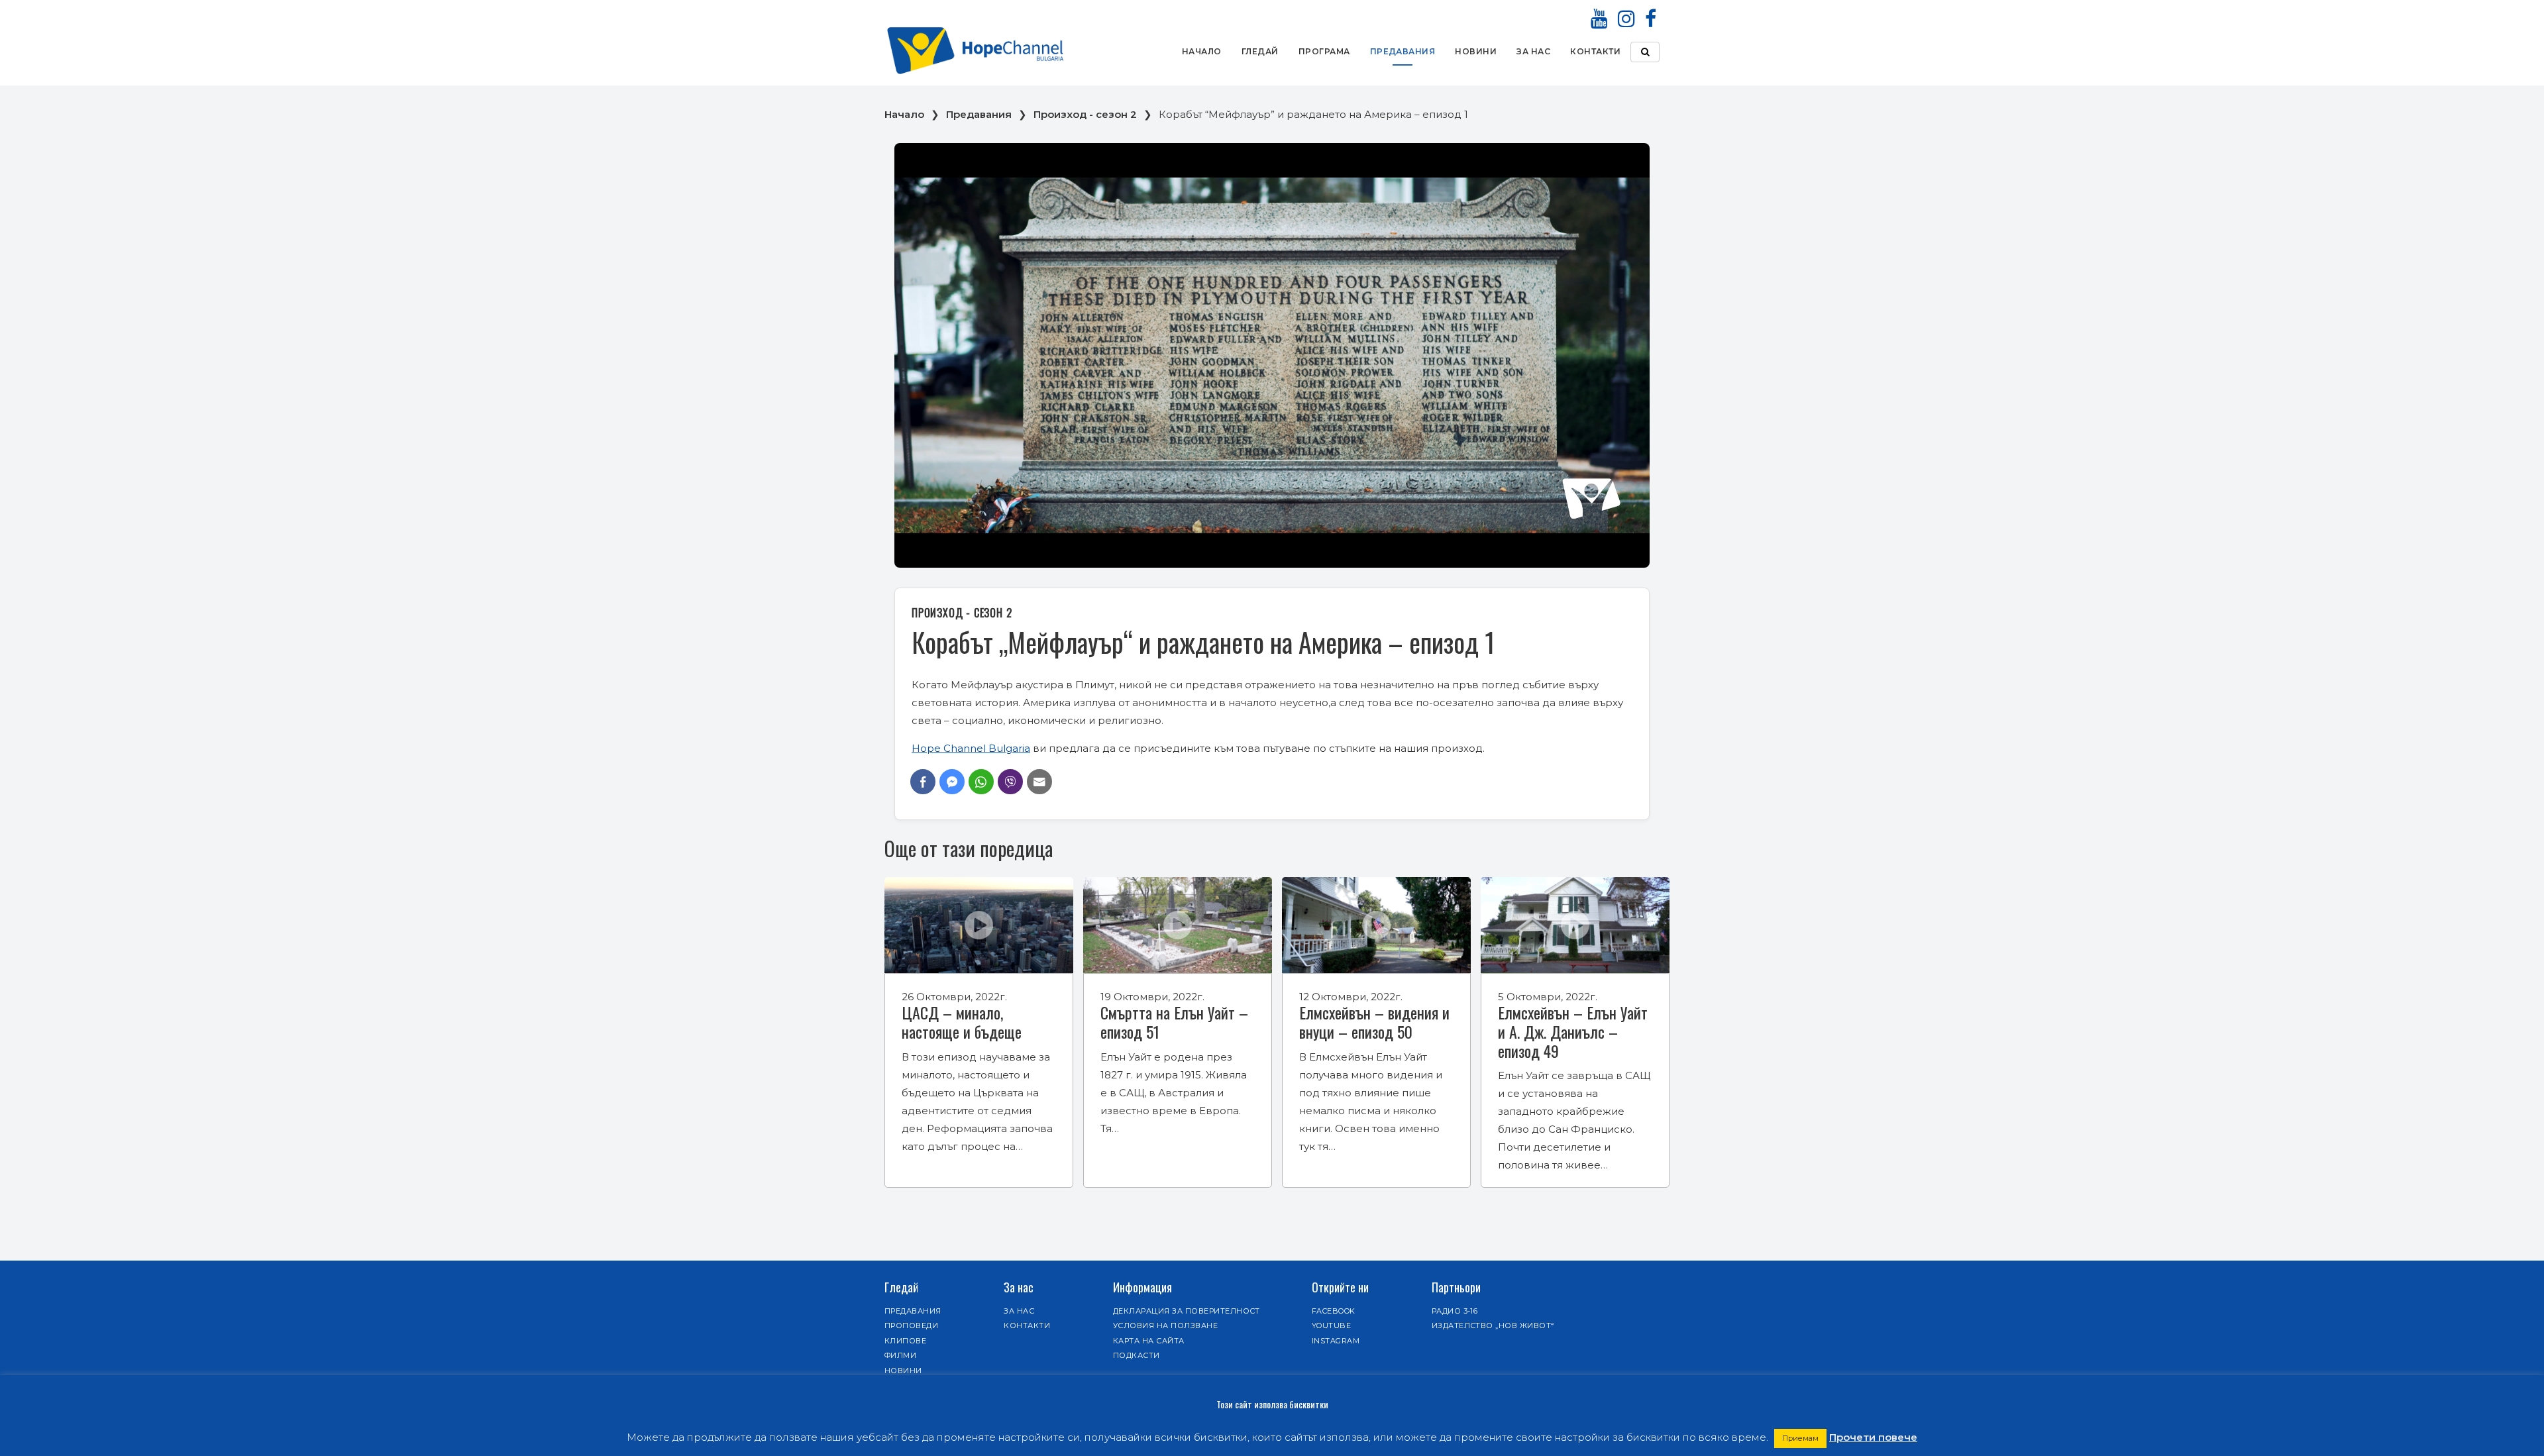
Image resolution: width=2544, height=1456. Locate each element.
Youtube (1331, 1326)
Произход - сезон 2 (1085, 114)
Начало (1202, 51)
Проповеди (911, 1326)
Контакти (1595, 51)
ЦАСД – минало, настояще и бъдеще (962, 1022)
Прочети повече (1873, 1437)
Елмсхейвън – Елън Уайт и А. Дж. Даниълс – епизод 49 (1573, 1031)
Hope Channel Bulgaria (971, 748)
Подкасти (1137, 1355)
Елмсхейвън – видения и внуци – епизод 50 (1374, 1022)
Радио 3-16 (1455, 1311)
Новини (1476, 51)
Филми (900, 1355)
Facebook (1334, 1311)
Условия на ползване (1165, 1326)
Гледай (1260, 51)
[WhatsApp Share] (981, 782)
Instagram (1336, 1341)
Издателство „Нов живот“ (1493, 1326)
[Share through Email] (1039, 782)
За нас (1533, 51)
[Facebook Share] (923, 782)
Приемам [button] (1800, 1438)
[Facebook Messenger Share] (952, 782)
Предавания (1403, 51)
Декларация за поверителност (1187, 1311)
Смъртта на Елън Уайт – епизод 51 (1174, 1022)
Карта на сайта (1149, 1341)
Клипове (905, 1341)
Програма (1324, 51)
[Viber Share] (1010, 782)
